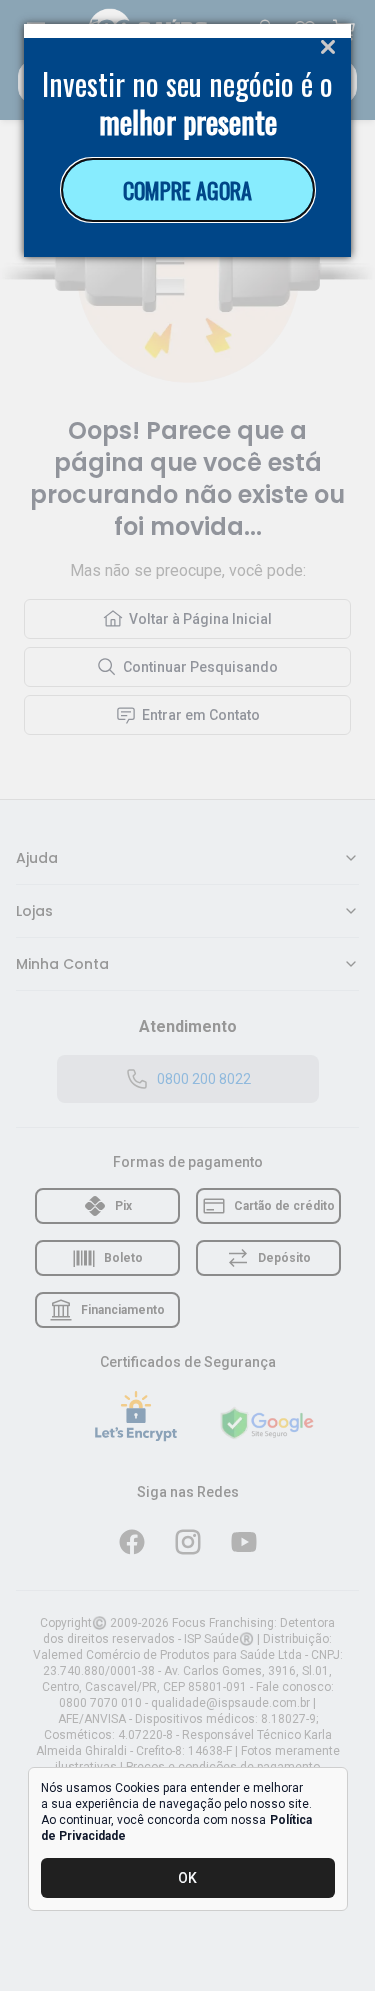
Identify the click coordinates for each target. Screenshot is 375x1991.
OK (187, 1878)
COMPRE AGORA (187, 190)
